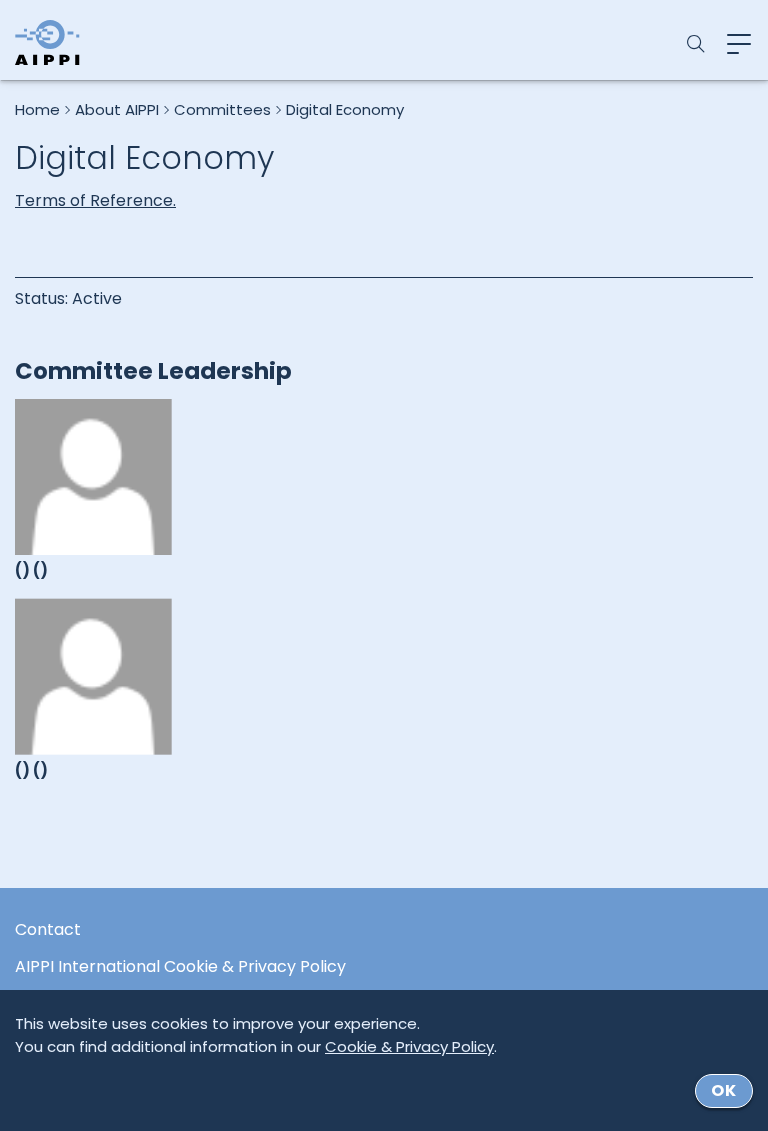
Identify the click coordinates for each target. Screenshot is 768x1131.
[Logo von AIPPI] (47, 42)
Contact (48, 930)
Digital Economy (345, 110)
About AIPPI (117, 110)
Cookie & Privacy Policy (409, 1046)
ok (724, 1090)
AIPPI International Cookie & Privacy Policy (180, 967)
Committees (222, 110)
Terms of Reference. (95, 200)
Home (37, 110)
